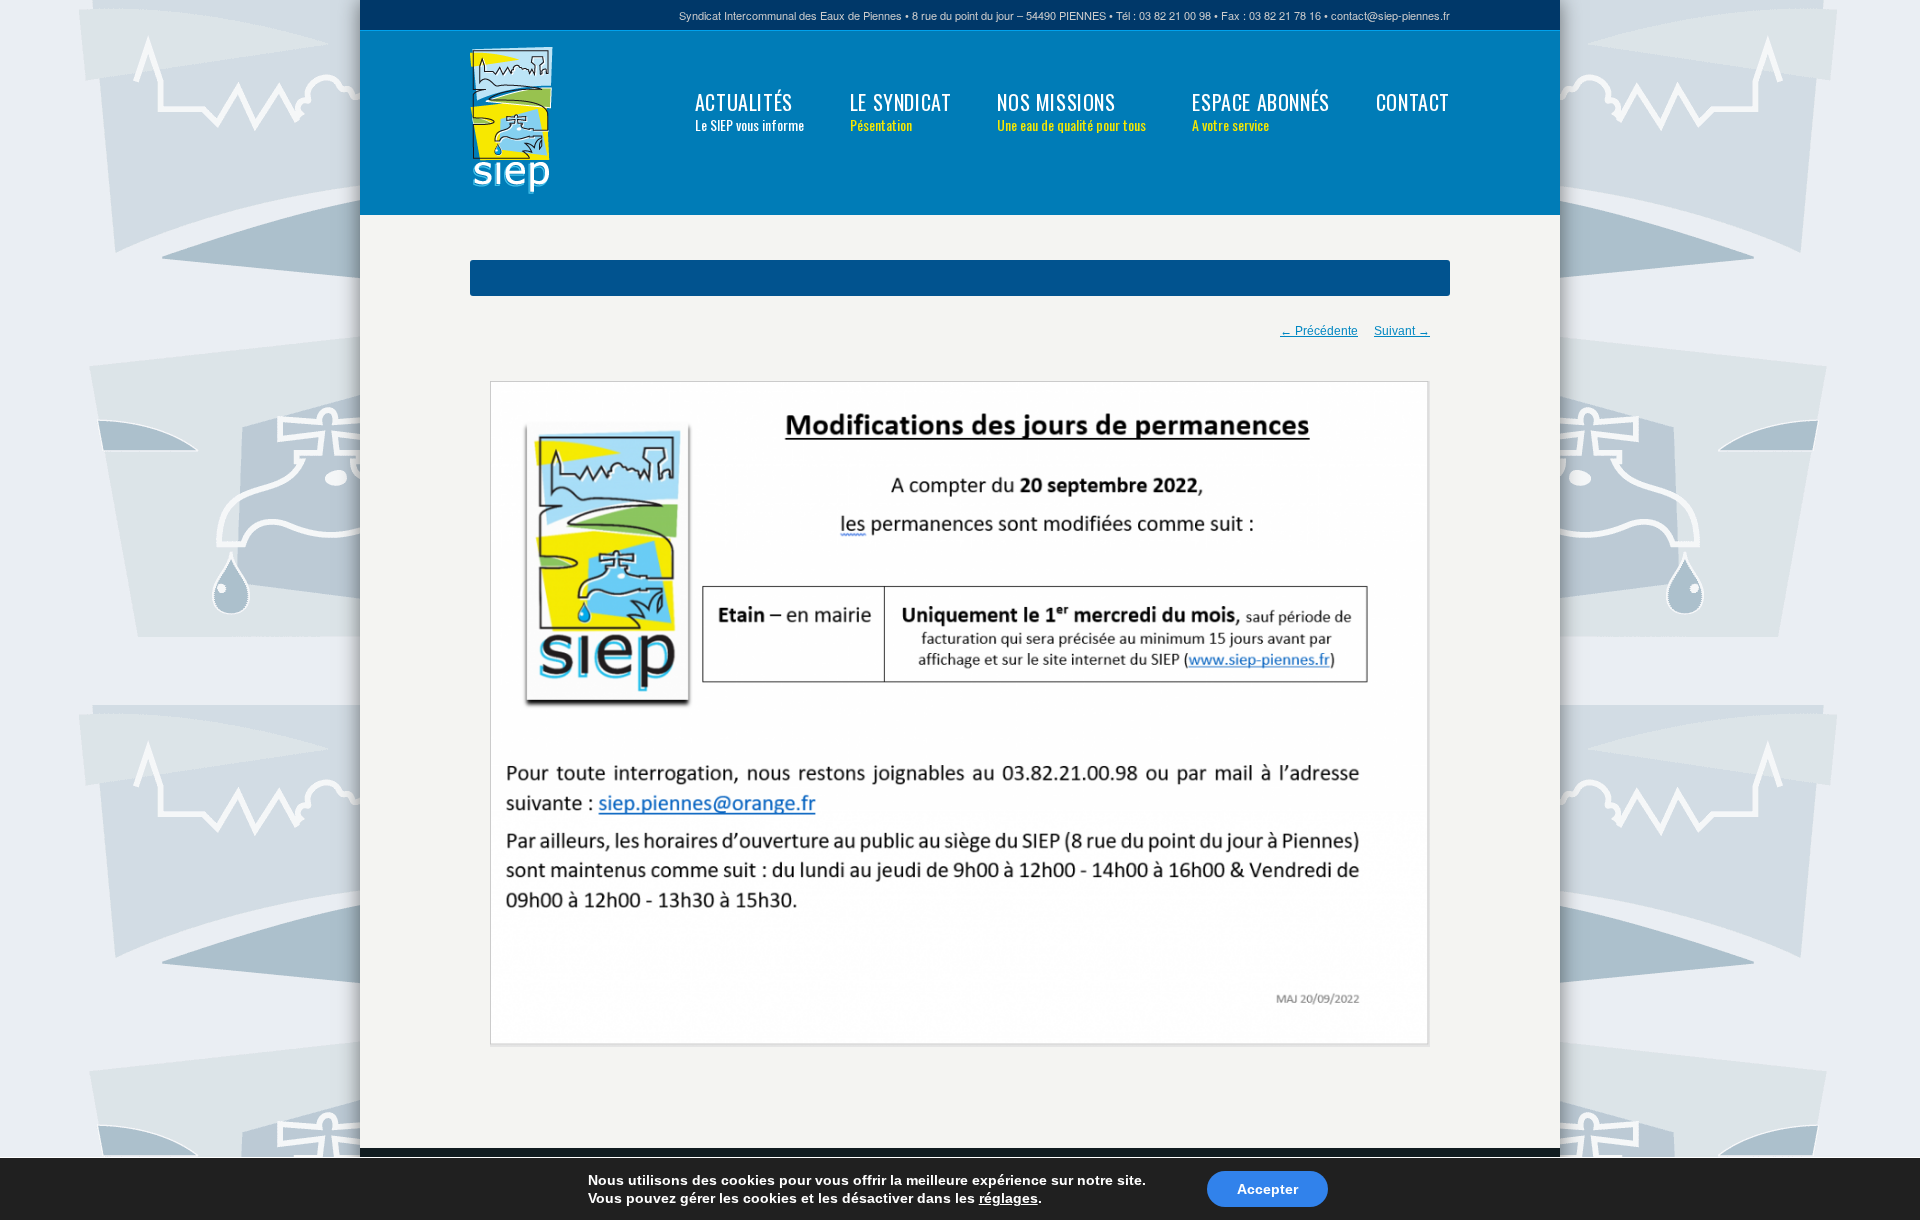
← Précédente (1319, 331)
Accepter (1267, 1189)
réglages (1008, 1198)
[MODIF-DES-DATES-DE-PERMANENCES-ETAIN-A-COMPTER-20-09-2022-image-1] (960, 714)
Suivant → (1402, 331)
